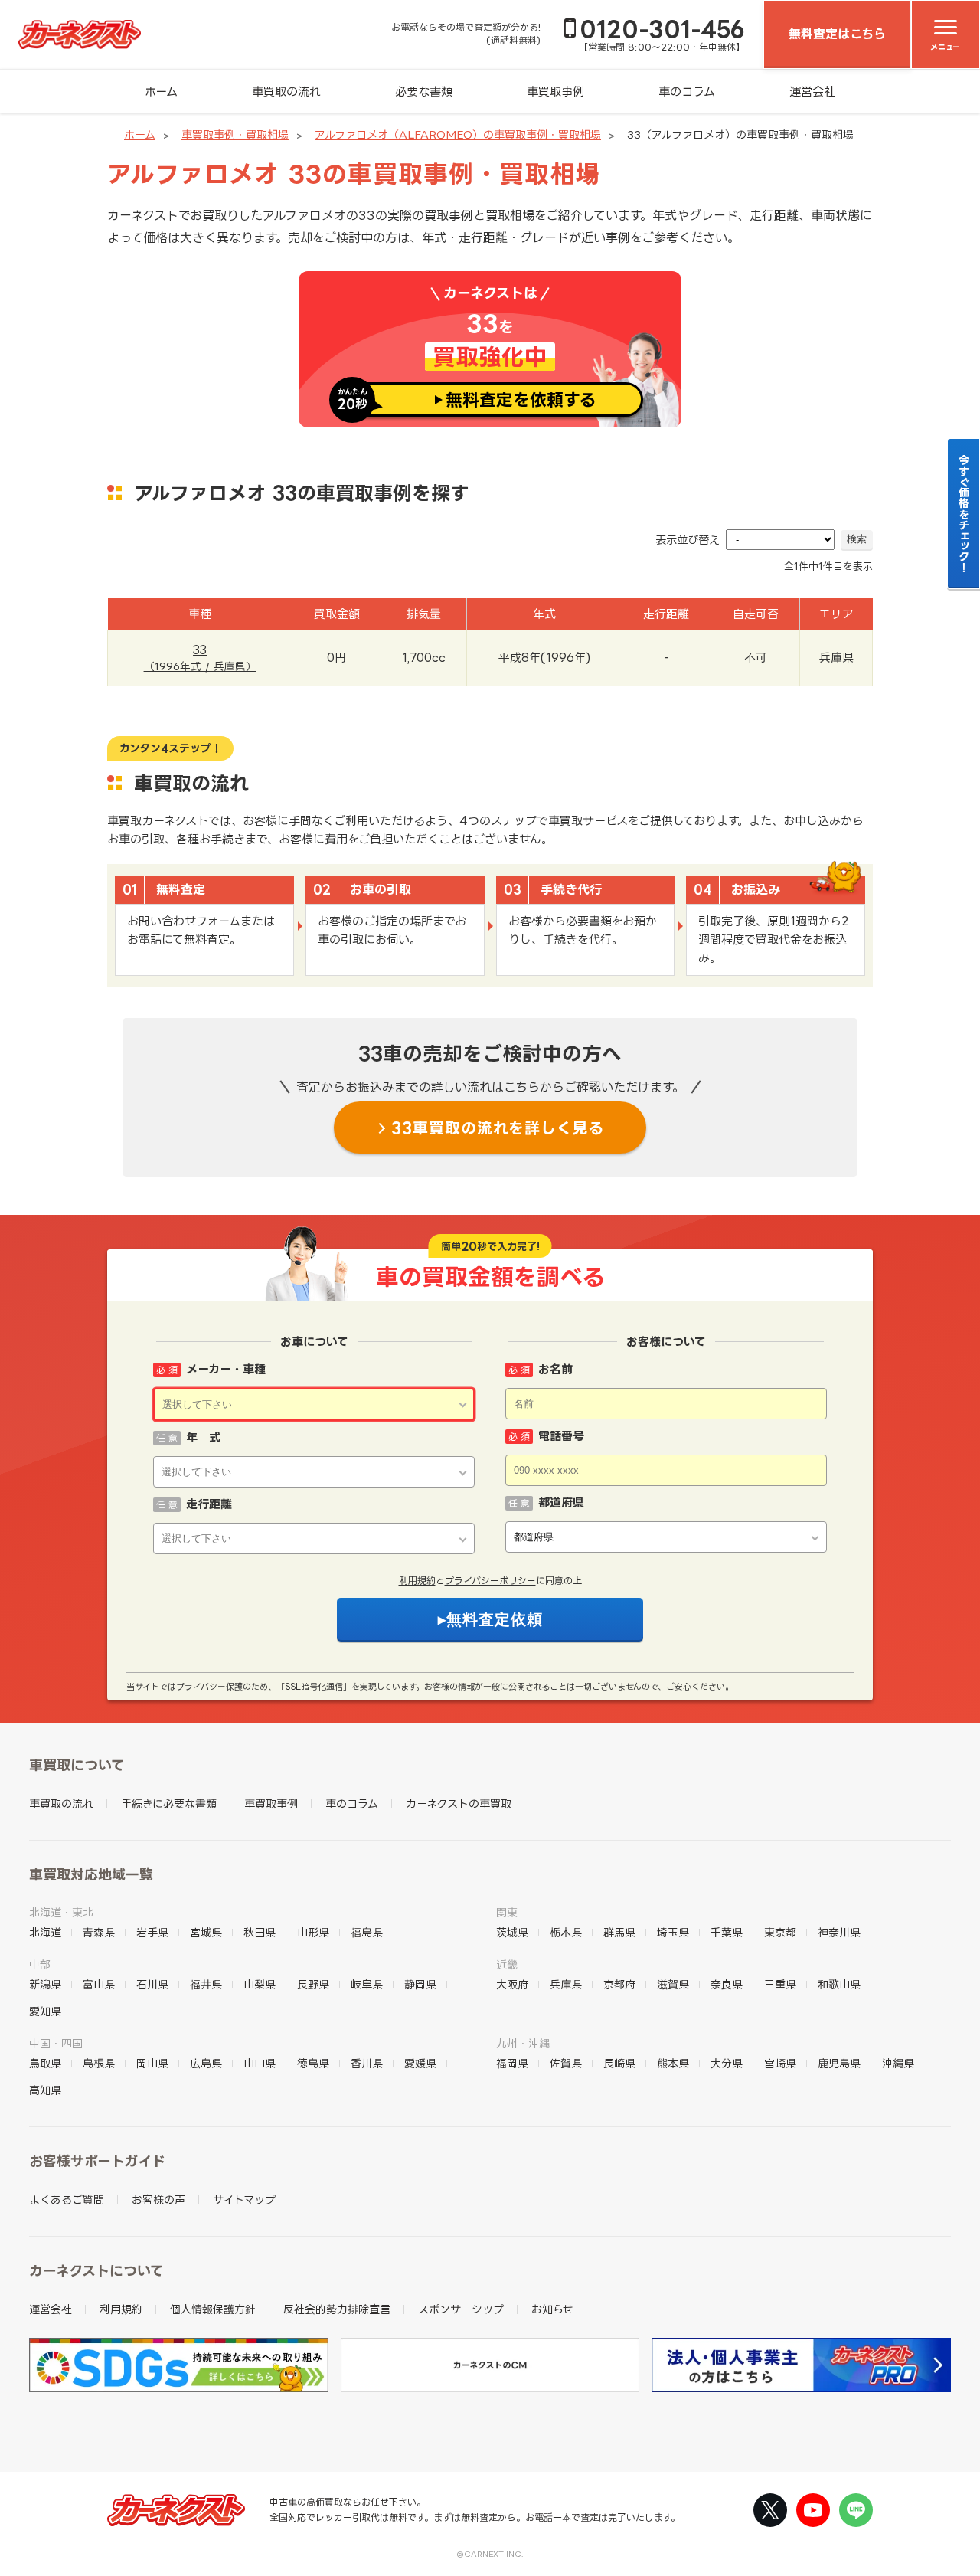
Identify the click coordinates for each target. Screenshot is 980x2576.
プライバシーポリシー (490, 1581)
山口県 (260, 2063)
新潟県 (45, 1984)
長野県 (313, 1984)
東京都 (780, 1932)
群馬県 (619, 1932)
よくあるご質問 (67, 2200)
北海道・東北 (61, 1912)
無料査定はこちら (837, 34)
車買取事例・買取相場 (235, 134)
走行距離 (209, 1504)
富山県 (99, 1984)
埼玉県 (673, 1932)
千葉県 (727, 1932)
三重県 (780, 1984)
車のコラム (687, 92)
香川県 (367, 2063)
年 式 (203, 1437)
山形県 (313, 1932)
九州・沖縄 (523, 2043)
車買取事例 (555, 92)
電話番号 (561, 1436)
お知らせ (552, 2309)
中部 (40, 1964)
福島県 (367, 1932)
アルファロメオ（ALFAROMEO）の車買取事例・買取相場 (458, 134)
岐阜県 (367, 1984)
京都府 (619, 1984)
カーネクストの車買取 (459, 1804)
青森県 (99, 1932)
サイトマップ (244, 2200)
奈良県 (727, 1984)
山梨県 (260, 1984)
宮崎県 (780, 2063)
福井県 (206, 1984)
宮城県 (206, 1932)
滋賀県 (673, 1984)
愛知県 (45, 2011)
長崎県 (619, 2063)
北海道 (45, 1932)
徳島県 (313, 2063)
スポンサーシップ (461, 2309)
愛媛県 (420, 2063)
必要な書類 (424, 92)
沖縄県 (898, 2063)
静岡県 (420, 1984)
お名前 (555, 1369)
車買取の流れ (286, 92)
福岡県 (512, 2063)
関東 (507, 1912)
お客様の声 (158, 2200)
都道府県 (561, 1502)
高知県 (45, 2090)
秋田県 (260, 1932)
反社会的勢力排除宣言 (337, 2309)
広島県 (206, 2063)
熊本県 (673, 2063)
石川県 (152, 1984)
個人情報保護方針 (213, 2309)
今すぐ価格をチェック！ (964, 513)
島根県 (99, 2063)
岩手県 (152, 1932)
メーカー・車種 (226, 1369)
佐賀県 (566, 2063)
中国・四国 (56, 2043)
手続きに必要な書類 (169, 1804)
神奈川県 (839, 1932)
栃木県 (566, 1932)
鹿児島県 (839, 2063)
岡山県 (152, 2063)
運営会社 (812, 92)
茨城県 (512, 1932)
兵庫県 (836, 658)
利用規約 (417, 1581)
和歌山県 (839, 1984)
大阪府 (512, 1984)
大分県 (727, 2063)
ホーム (161, 92)
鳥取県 (45, 2063)
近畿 (507, 1964)
